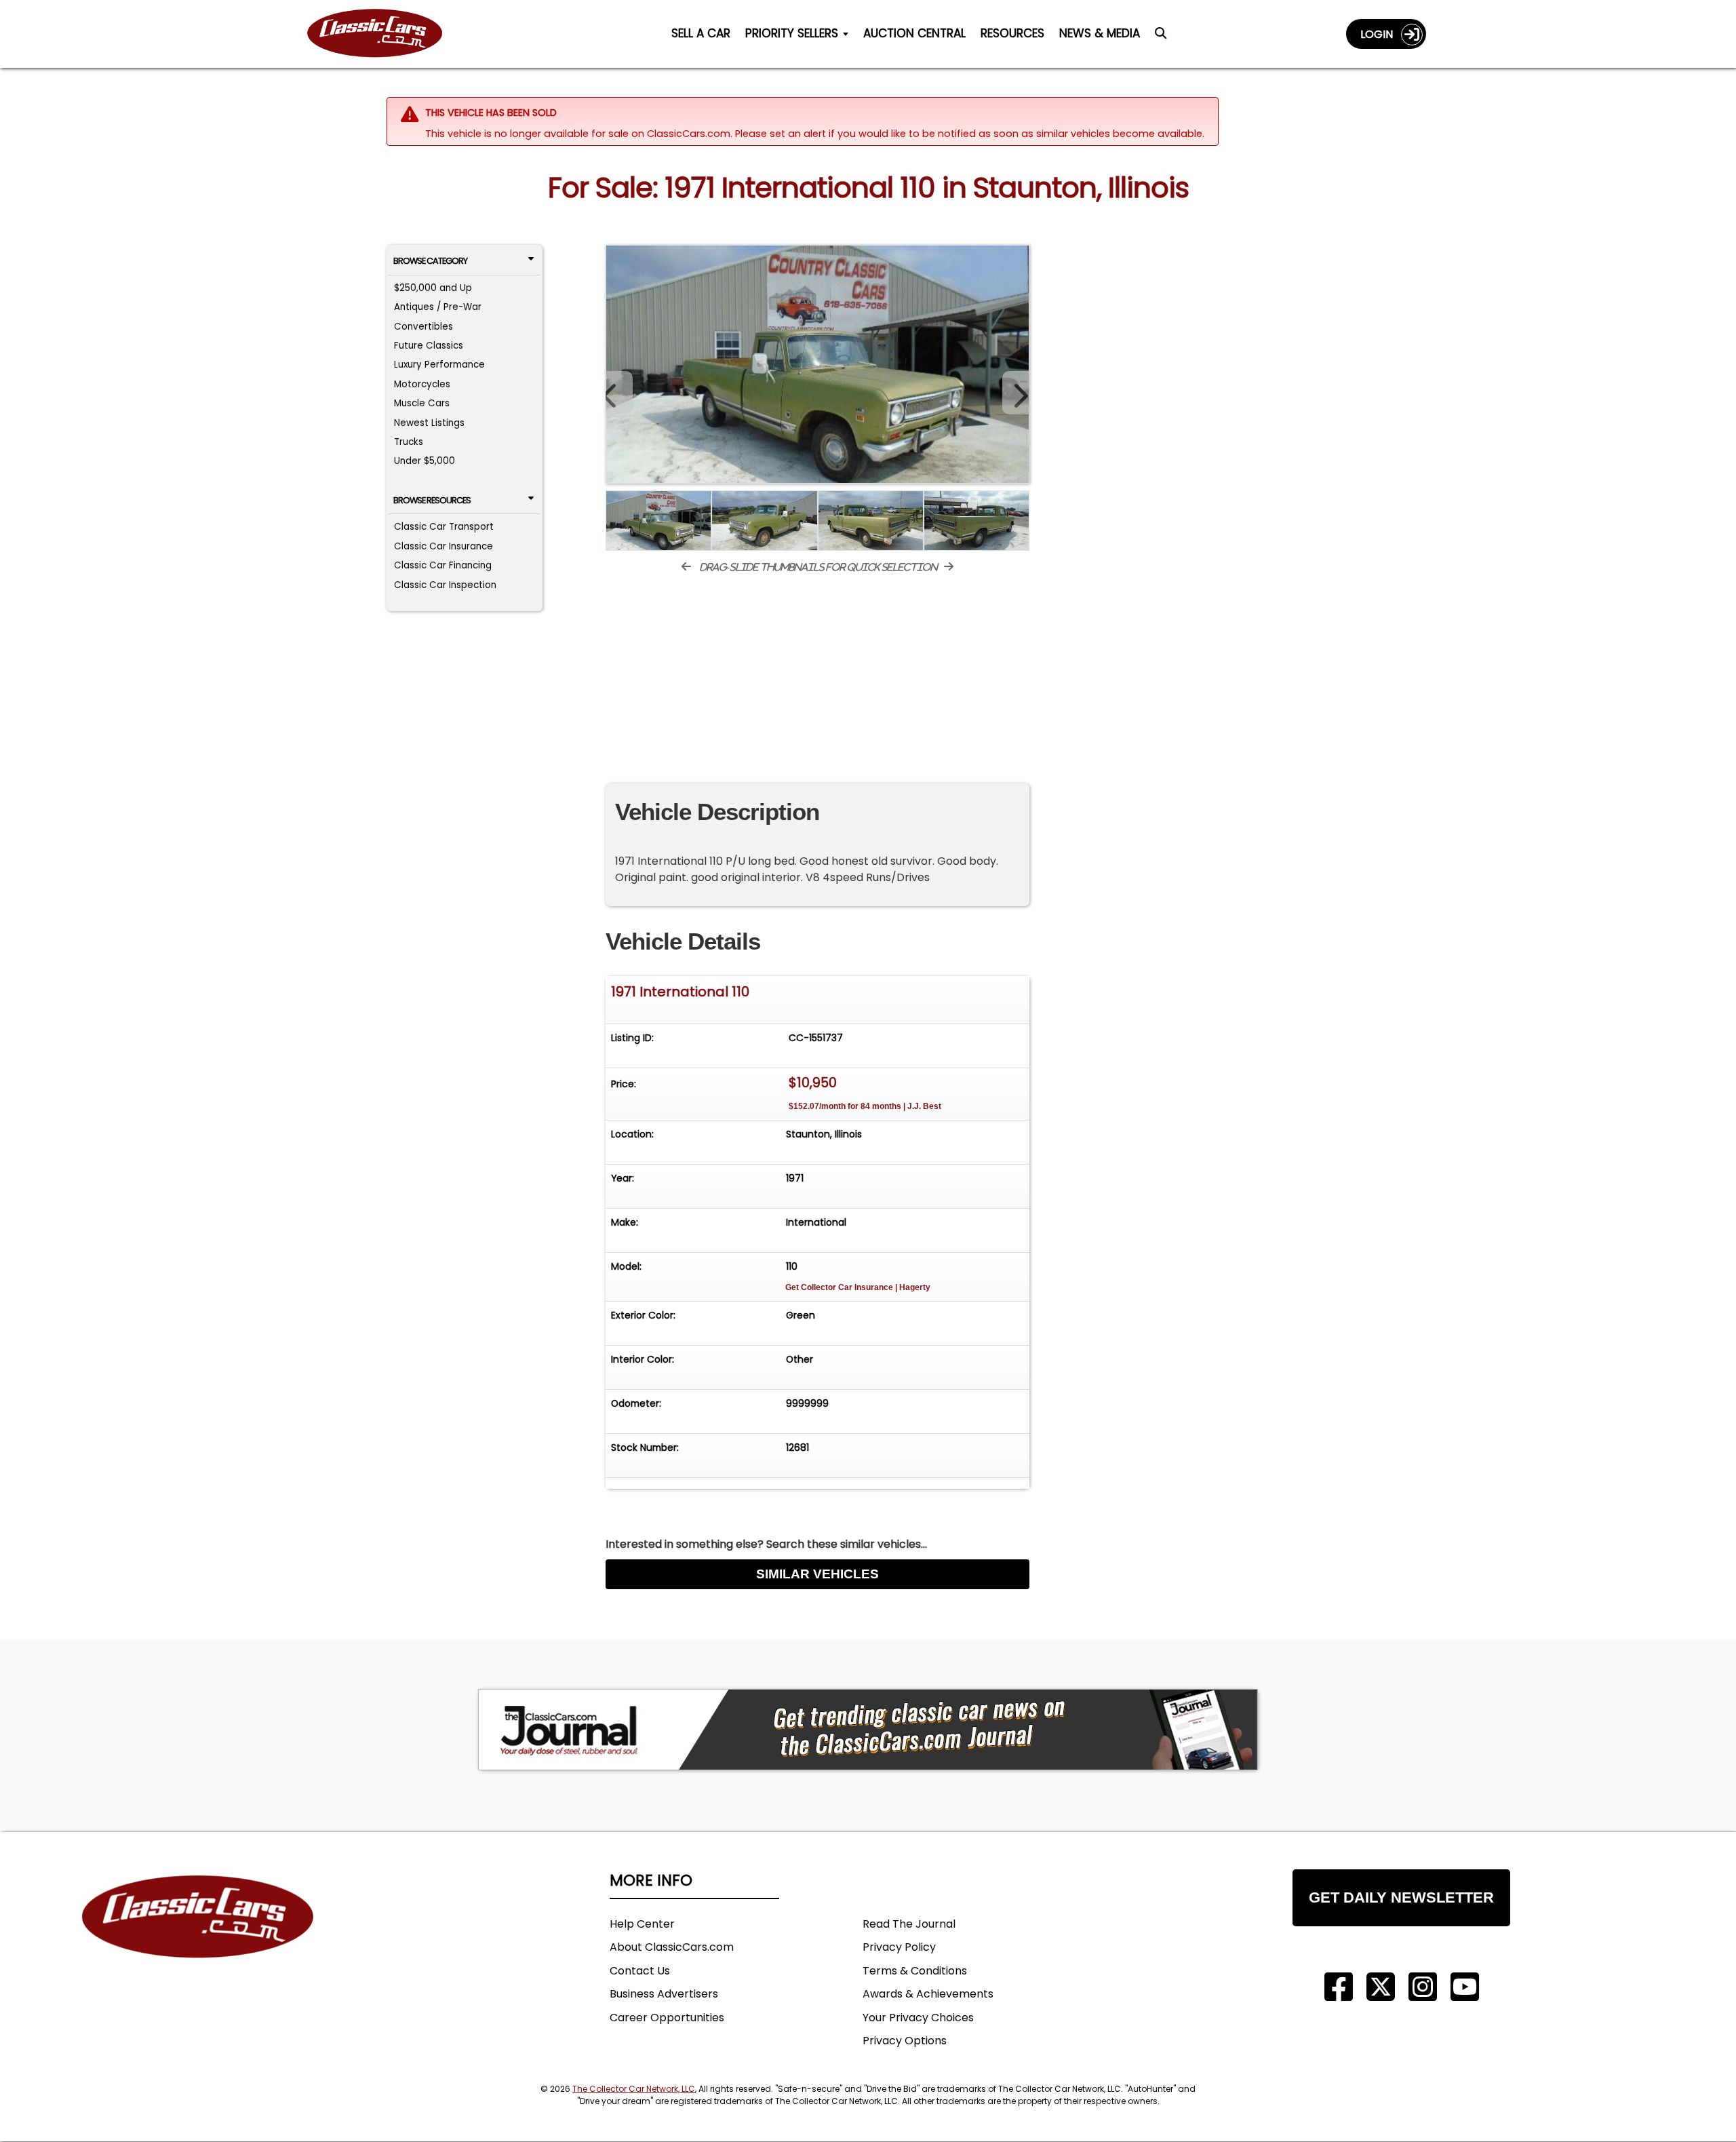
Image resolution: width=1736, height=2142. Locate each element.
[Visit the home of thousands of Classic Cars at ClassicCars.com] (383, 34)
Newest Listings (429, 423)
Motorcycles (422, 384)
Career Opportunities (667, 2018)
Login (1381, 34)
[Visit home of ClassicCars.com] (198, 1937)
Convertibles (423, 327)
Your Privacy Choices (918, 2018)
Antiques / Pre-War (438, 307)
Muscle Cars (422, 403)
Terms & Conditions (915, 1971)
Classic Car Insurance (443, 546)
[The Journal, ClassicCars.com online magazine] (868, 1730)
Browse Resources (432, 500)
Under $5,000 (425, 461)
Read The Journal (909, 1924)
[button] (1016, 393)
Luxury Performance (439, 365)
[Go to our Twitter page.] (1381, 1987)
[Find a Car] (1161, 37)
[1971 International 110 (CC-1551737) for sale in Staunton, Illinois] (817, 364)
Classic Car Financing (443, 565)
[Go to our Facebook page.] (1339, 1987)
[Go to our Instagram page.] (1423, 1987)
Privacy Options (905, 2041)
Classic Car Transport (444, 527)
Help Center (642, 1924)
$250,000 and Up (433, 288)
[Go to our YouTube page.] (1465, 1987)
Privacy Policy (899, 1947)
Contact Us (640, 1971)
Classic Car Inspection (445, 585)
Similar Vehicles (817, 1574)
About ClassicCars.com (672, 1947)
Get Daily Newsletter (1401, 1897)
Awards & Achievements (928, 1994)
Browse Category (430, 261)
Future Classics (429, 346)
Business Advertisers (664, 1994)
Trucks (409, 442)
